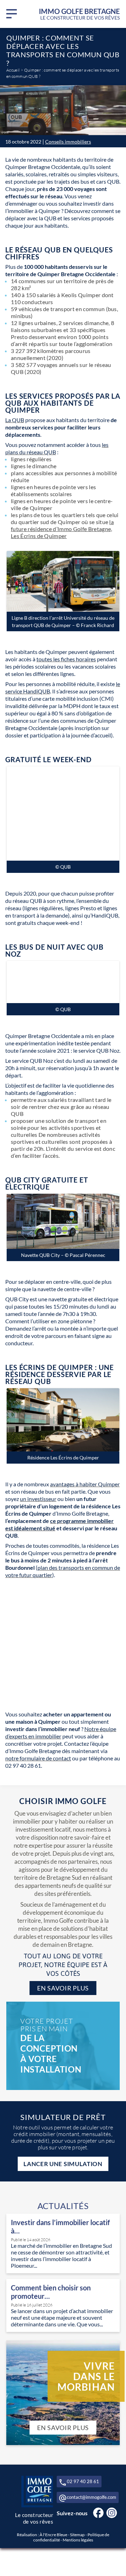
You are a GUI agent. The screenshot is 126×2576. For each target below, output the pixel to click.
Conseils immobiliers (68, 142)
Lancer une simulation (63, 2164)
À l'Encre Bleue (53, 2535)
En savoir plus (63, 1988)
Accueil (13, 70)
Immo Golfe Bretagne (79, 14)
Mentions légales (78, 2540)
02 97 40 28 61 (83, 2481)
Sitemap (77, 2535)
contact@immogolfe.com (92, 2497)
